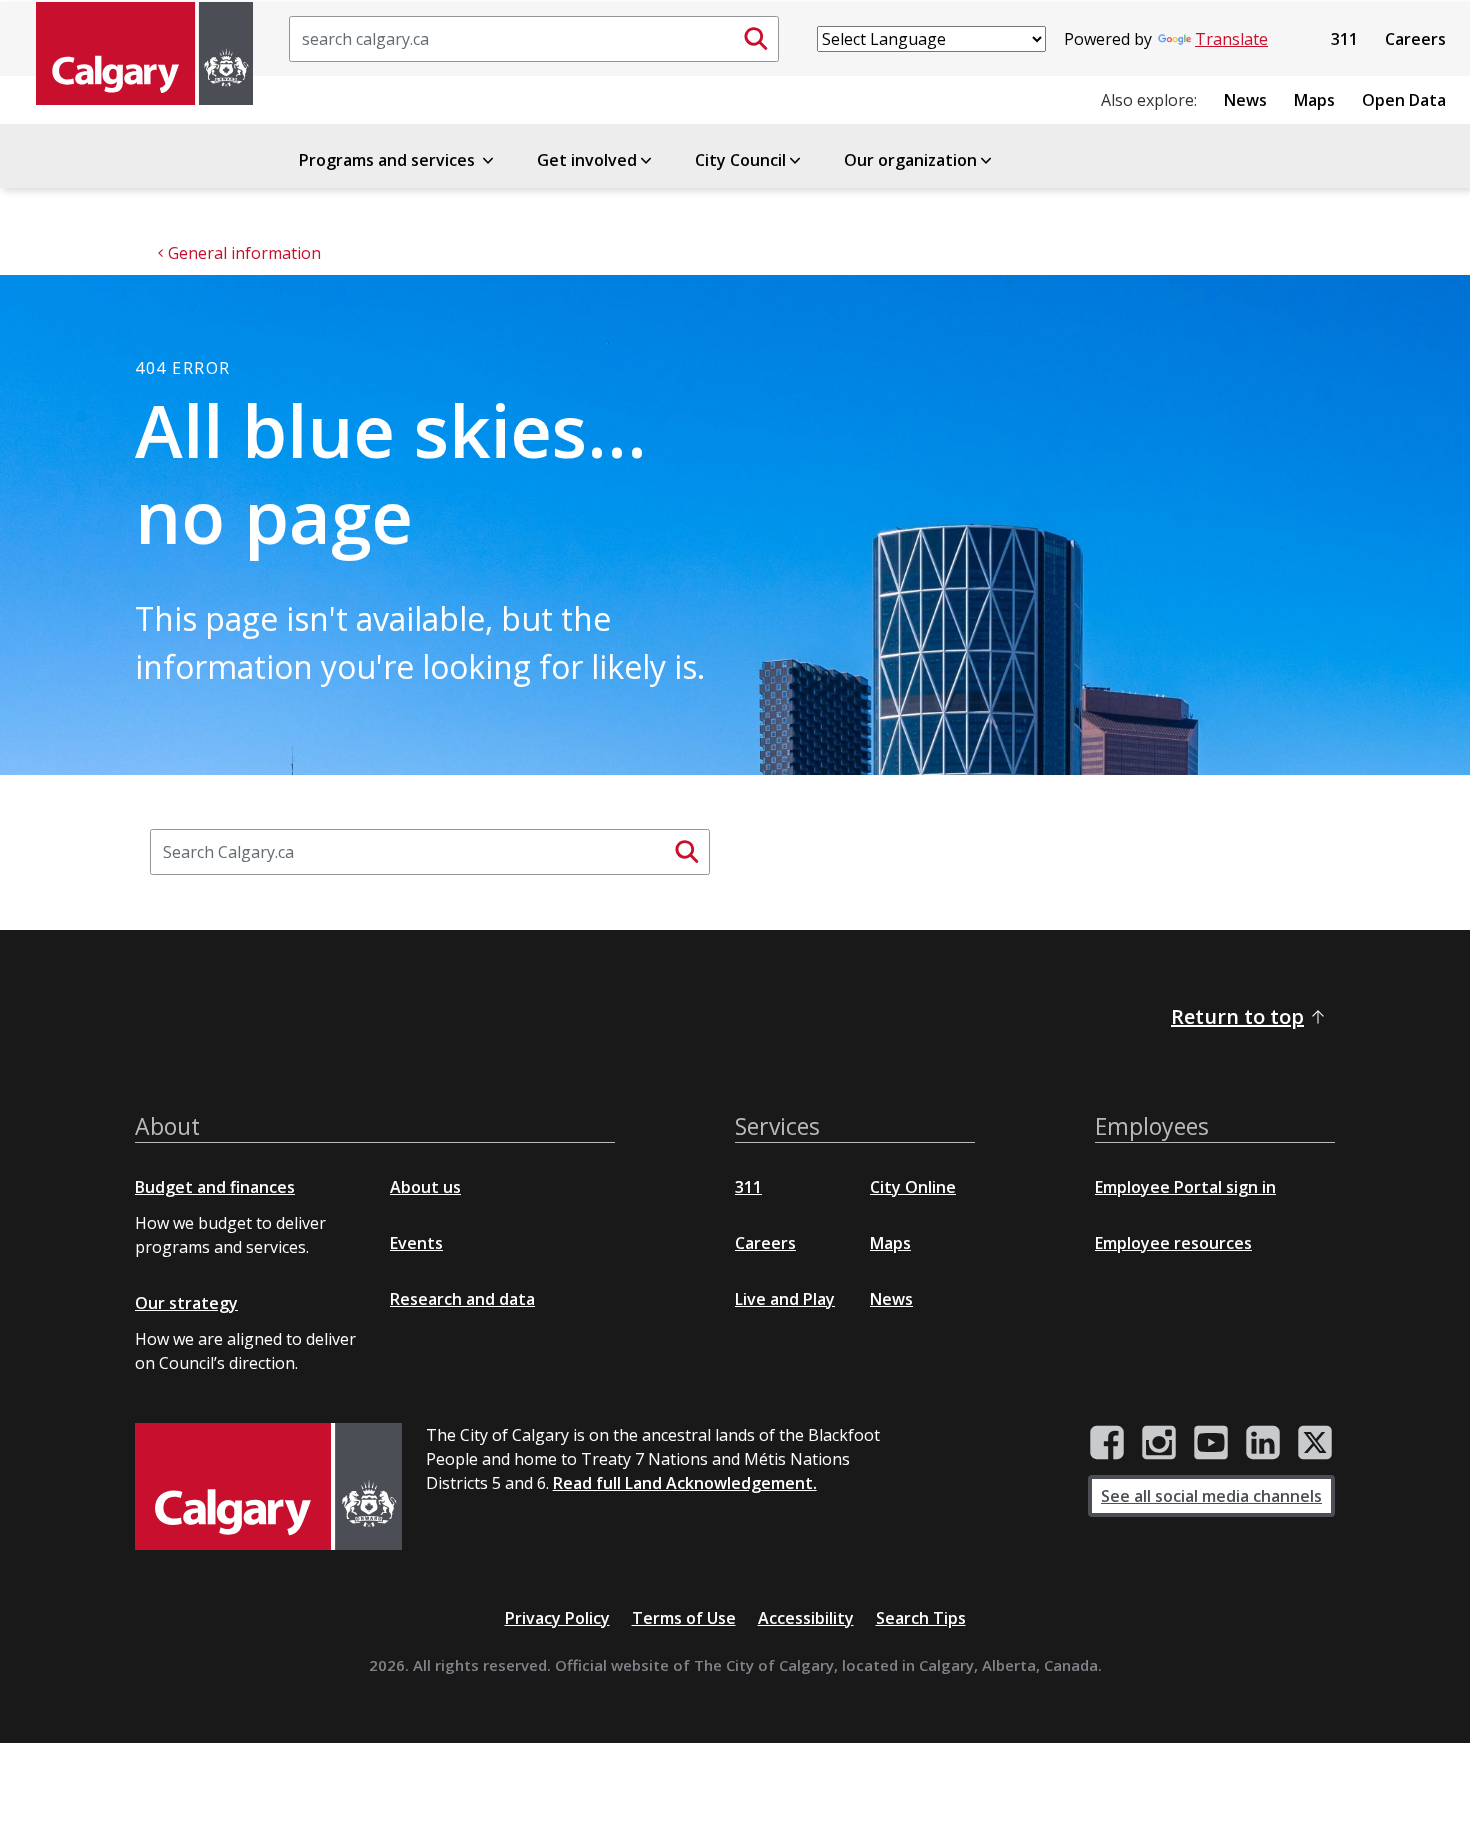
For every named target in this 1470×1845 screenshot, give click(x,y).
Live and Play (785, 1299)
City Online (913, 1187)
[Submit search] (756, 39)
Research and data (462, 1299)
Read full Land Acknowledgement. (685, 1483)
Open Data (1404, 100)
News (1245, 100)
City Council (740, 160)
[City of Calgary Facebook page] (1107, 1443)
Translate (1231, 39)
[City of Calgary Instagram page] (1159, 1443)
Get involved (587, 160)
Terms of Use (684, 1618)
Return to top (1237, 1016)
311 (1344, 39)
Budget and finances (215, 1187)
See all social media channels (1211, 1496)
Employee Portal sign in (1185, 1187)
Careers (1415, 39)
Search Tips (921, 1618)
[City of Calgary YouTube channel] (1211, 1443)
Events (416, 1243)
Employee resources (1173, 1243)
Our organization (910, 160)
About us (425, 1187)
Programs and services (389, 160)
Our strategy (186, 1303)
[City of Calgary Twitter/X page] (1315, 1443)
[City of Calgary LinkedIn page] (1263, 1443)
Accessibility (806, 1618)
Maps (1314, 100)
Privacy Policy (557, 1618)
